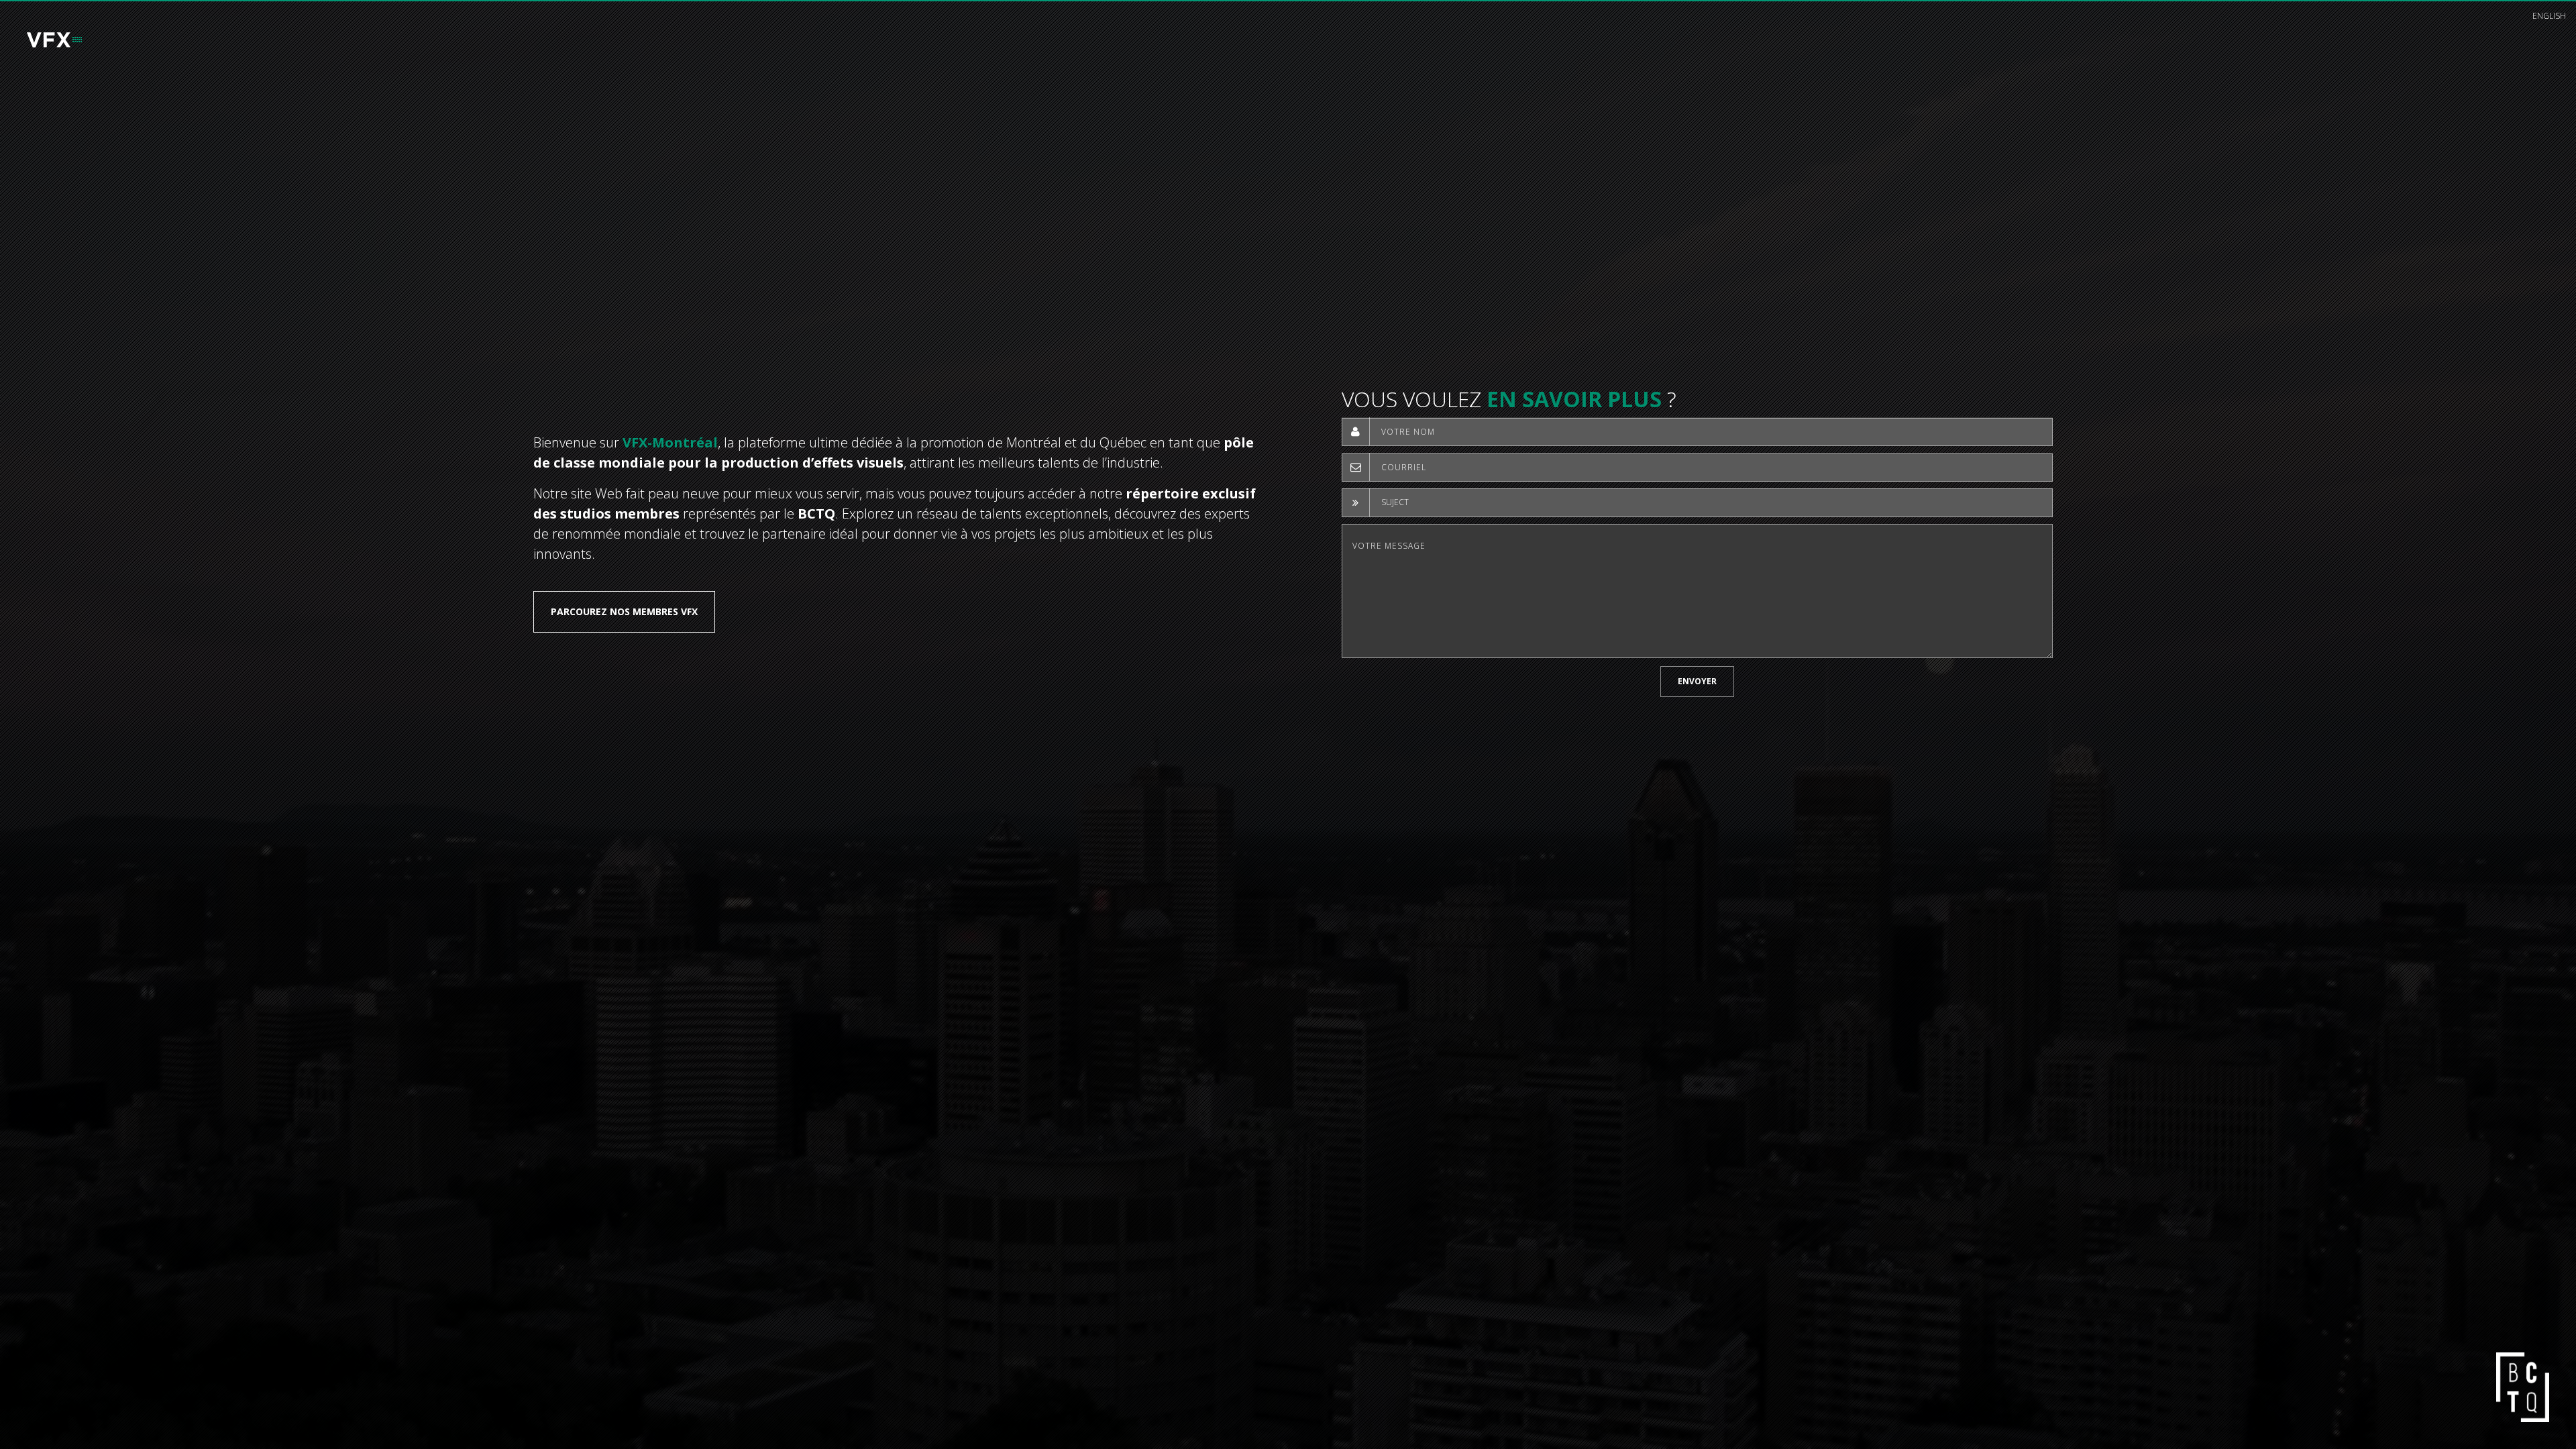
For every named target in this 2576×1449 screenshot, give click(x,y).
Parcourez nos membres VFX (624, 611)
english (2549, 16)
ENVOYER (1697, 681)
